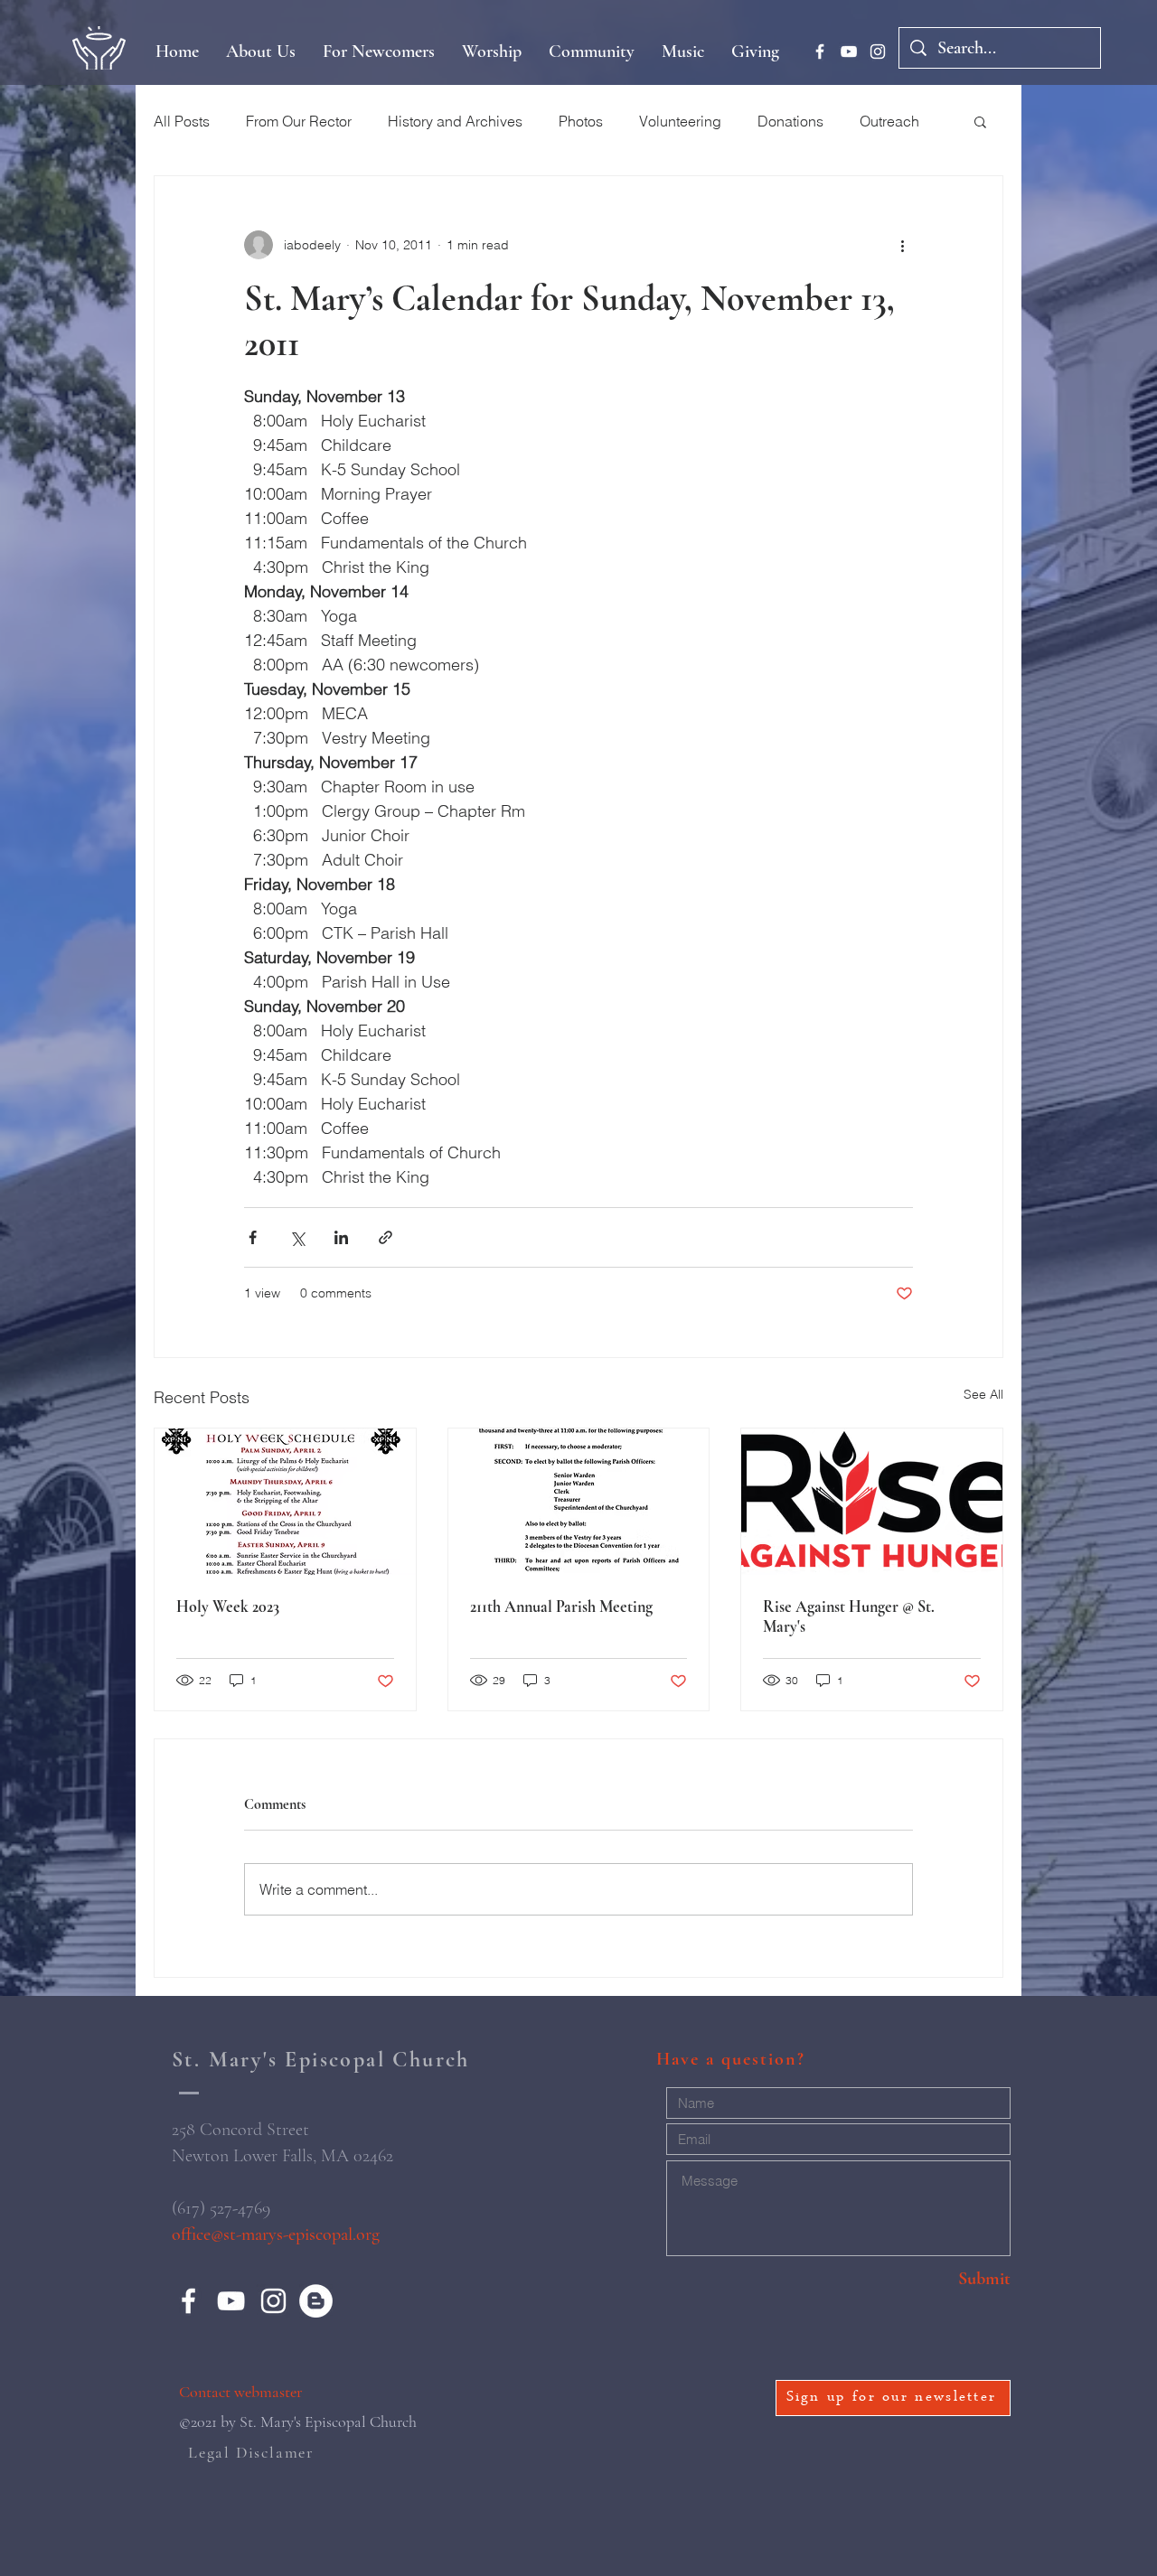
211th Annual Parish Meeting (561, 1606)
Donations (790, 121)
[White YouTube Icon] (849, 52)
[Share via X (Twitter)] (297, 1237)
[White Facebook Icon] (820, 52)
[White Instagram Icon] (878, 52)
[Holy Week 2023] (285, 1502)
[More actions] (902, 245)
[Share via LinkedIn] (341, 1237)
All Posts (182, 121)
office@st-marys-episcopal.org (276, 2234)
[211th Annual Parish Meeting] (579, 1502)
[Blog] (316, 2301)
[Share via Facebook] (253, 1237)
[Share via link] (386, 1237)
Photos (581, 121)
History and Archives (455, 121)
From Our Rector (299, 121)
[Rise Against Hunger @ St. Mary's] (872, 1502)
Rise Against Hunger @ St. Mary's (849, 1616)
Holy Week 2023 (228, 1606)
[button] (980, 121)
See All (983, 1394)
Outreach (889, 121)
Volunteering (680, 121)
